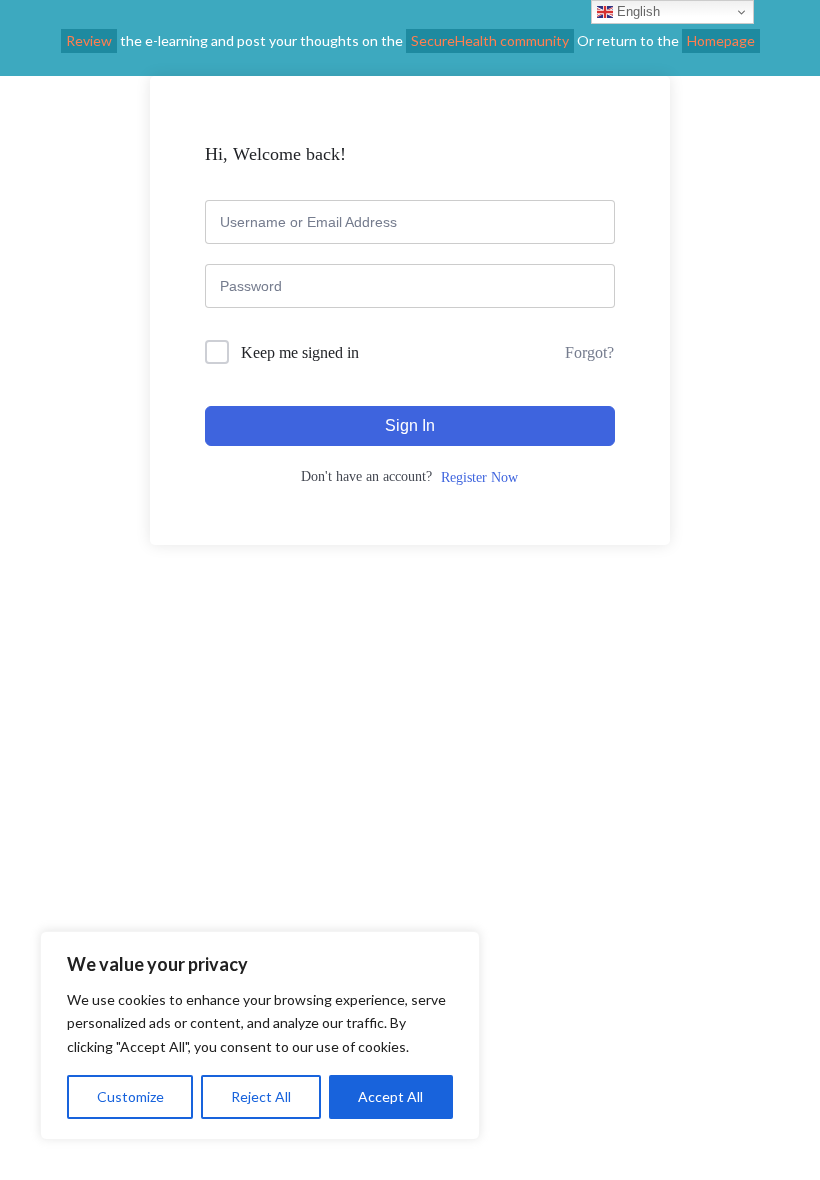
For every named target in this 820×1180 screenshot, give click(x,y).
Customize (130, 1096)
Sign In (410, 425)
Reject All (261, 1096)
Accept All (390, 1096)
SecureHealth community (490, 40)
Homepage (721, 40)
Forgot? (589, 352)
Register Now (479, 477)
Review (89, 40)
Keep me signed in (300, 352)
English (636, 11)
